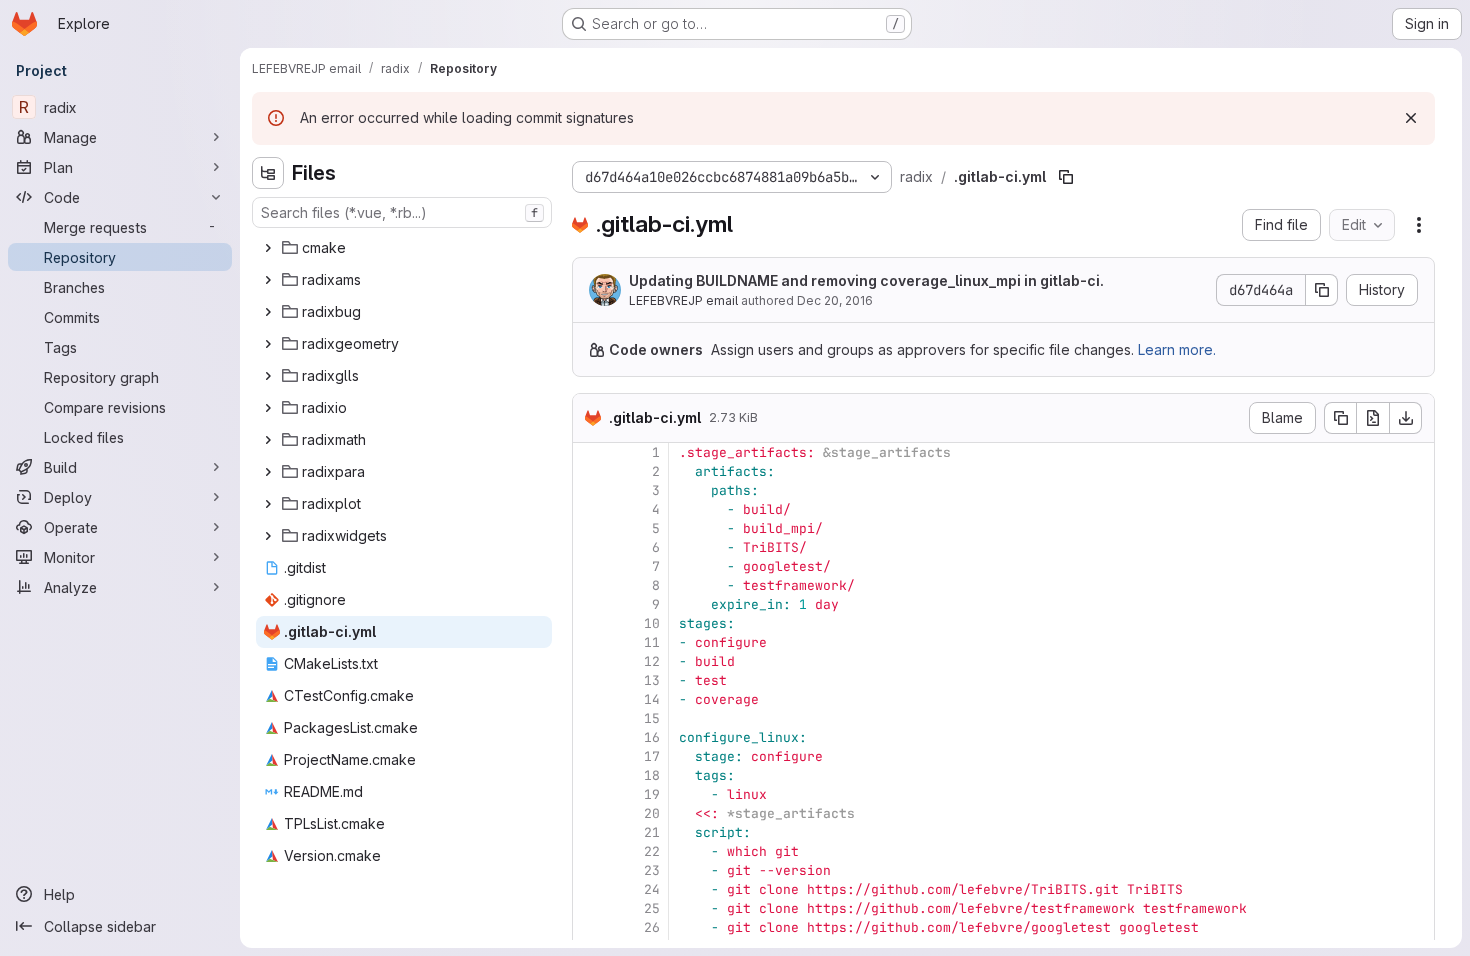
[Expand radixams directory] (268, 280)
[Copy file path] (1066, 177)
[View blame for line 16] (590, 737)
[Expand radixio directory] (268, 408)
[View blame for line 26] (590, 927)
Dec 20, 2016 (835, 300)
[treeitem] (404, 248)
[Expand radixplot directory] (268, 504)
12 (652, 661)
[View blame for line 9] (590, 604)
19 (652, 794)
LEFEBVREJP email (683, 300)
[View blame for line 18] (590, 775)
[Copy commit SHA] (1322, 290)
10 (652, 623)
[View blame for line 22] (590, 851)
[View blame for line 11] (590, 642)
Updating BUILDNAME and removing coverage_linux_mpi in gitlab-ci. (866, 280)
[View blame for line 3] (590, 490)
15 (652, 718)
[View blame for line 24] (590, 889)
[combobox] (402, 212)
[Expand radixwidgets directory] (268, 536)
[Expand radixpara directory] (268, 472)
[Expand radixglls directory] (268, 376)
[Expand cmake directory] (268, 248)
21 (652, 832)
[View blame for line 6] (590, 547)
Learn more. (1177, 349)
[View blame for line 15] (590, 718)
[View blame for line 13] (590, 680)
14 (652, 699)
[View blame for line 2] (590, 471)
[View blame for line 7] (590, 566)
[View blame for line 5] (590, 528)
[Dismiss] (1411, 118)
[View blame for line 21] (590, 832)
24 (652, 889)
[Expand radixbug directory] (268, 312)
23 (652, 870)
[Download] (1406, 418)
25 (652, 908)
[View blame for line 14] (590, 699)
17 (652, 756)
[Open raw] (1373, 418)
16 (652, 737)
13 (652, 680)
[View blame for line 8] (590, 585)
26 (652, 927)
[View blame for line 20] (590, 813)
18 (652, 775)
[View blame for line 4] (590, 509)
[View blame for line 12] (590, 661)
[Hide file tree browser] (268, 173)
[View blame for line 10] (590, 623)
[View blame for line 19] (590, 794)
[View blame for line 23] (590, 870)
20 (652, 813)
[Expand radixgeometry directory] (268, 344)
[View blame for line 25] (590, 908)
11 (652, 642)
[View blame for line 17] (590, 756)
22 (652, 851)
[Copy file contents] (1340, 418)
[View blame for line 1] (590, 452)
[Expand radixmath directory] (268, 440)
